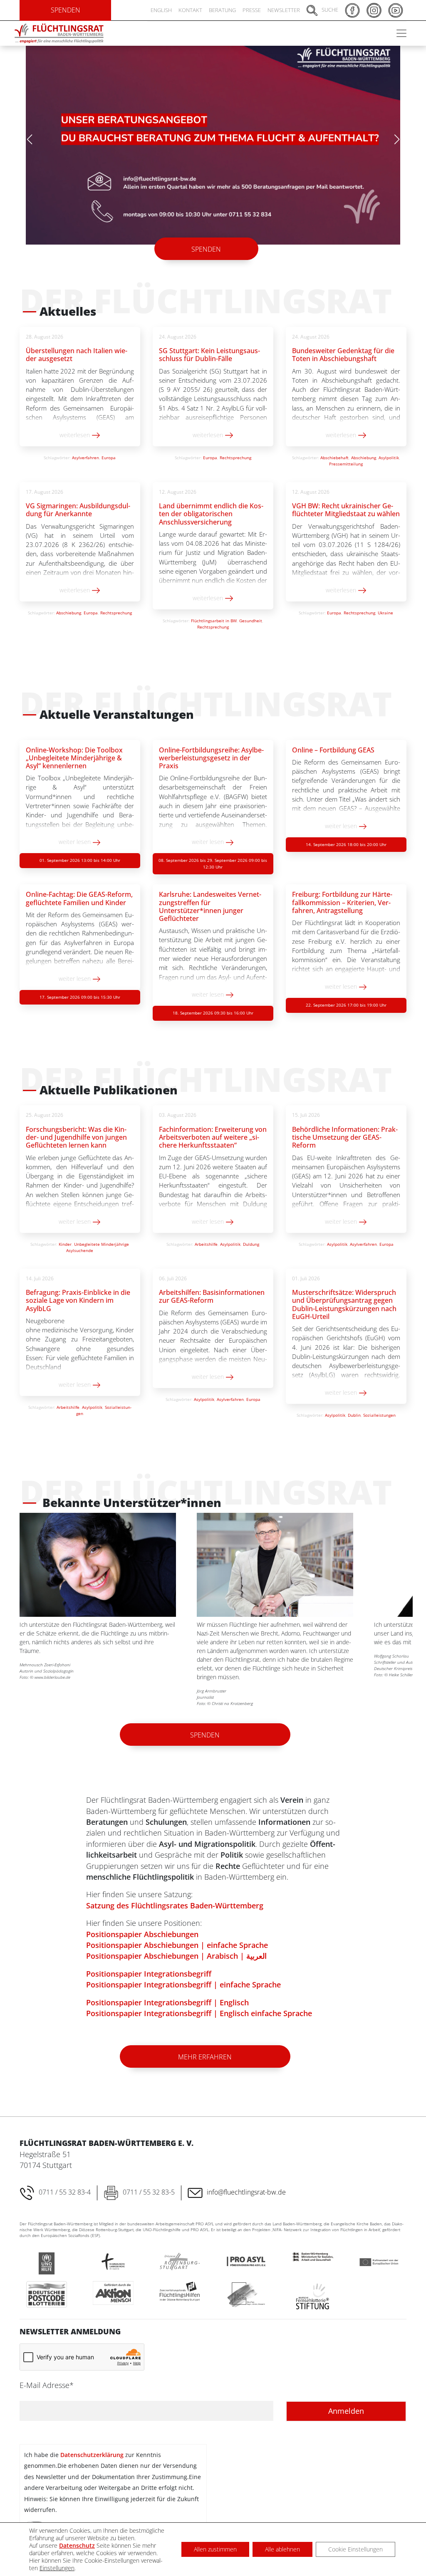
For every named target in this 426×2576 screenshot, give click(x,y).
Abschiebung (364, 450)
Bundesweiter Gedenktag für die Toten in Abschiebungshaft (343, 348)
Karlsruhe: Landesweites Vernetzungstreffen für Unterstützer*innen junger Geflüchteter (210, 899)
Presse (252, 10)
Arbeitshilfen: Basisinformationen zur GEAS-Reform (212, 1289)
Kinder (65, 1237)
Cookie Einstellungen (355, 2549)
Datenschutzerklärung (92, 2448)
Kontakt (190, 10)
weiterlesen (76, 428)
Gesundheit (251, 614)
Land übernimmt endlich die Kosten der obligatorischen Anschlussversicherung (211, 507)
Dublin (354, 1408)
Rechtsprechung (235, 450)
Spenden (206, 242)
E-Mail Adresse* (47, 2378)
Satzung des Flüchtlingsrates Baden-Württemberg (175, 1898)
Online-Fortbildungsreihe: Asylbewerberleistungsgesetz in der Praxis (211, 751)
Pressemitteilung (346, 457)
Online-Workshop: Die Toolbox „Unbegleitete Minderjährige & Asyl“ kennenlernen (74, 751)
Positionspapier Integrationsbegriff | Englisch (167, 1995)
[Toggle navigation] (401, 33)
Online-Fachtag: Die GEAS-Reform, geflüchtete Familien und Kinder (79, 891)
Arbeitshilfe (206, 1237)
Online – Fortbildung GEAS (333, 743)
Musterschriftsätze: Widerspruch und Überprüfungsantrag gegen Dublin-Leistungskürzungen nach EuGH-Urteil (344, 1297)
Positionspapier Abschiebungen (142, 1927)
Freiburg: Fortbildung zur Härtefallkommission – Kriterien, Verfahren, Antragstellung (342, 895)
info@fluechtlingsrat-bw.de (246, 2185)
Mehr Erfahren (205, 2050)
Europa (109, 450)
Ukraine (385, 606)
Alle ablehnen (282, 2549)
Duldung (251, 1237)
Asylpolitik (389, 450)
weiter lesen (76, 835)
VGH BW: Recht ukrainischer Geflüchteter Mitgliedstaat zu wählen (346, 503)
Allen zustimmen (215, 2549)
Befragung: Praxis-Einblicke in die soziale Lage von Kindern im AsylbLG (78, 1293)
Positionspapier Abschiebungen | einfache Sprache (177, 1938)
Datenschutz (77, 2545)
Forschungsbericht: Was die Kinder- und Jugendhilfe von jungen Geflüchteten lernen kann (76, 1130)
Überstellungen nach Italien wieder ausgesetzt (77, 348)
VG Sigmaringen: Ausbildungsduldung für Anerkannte (78, 503)
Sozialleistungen (379, 1408)
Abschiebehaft (334, 450)
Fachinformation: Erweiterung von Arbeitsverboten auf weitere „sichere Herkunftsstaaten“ (213, 1130)
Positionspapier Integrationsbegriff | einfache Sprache (183, 1977)
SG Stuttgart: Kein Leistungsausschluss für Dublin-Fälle (209, 348)
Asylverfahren (85, 450)
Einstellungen (57, 2568)
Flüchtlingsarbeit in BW (214, 614)
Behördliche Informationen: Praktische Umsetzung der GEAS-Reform (345, 1130)
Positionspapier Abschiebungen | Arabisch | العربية (176, 1949)
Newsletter (284, 10)
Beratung (222, 10)
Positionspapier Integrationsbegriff (149, 1967)
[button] (397, 136)
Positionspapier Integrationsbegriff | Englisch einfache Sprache (199, 2006)
